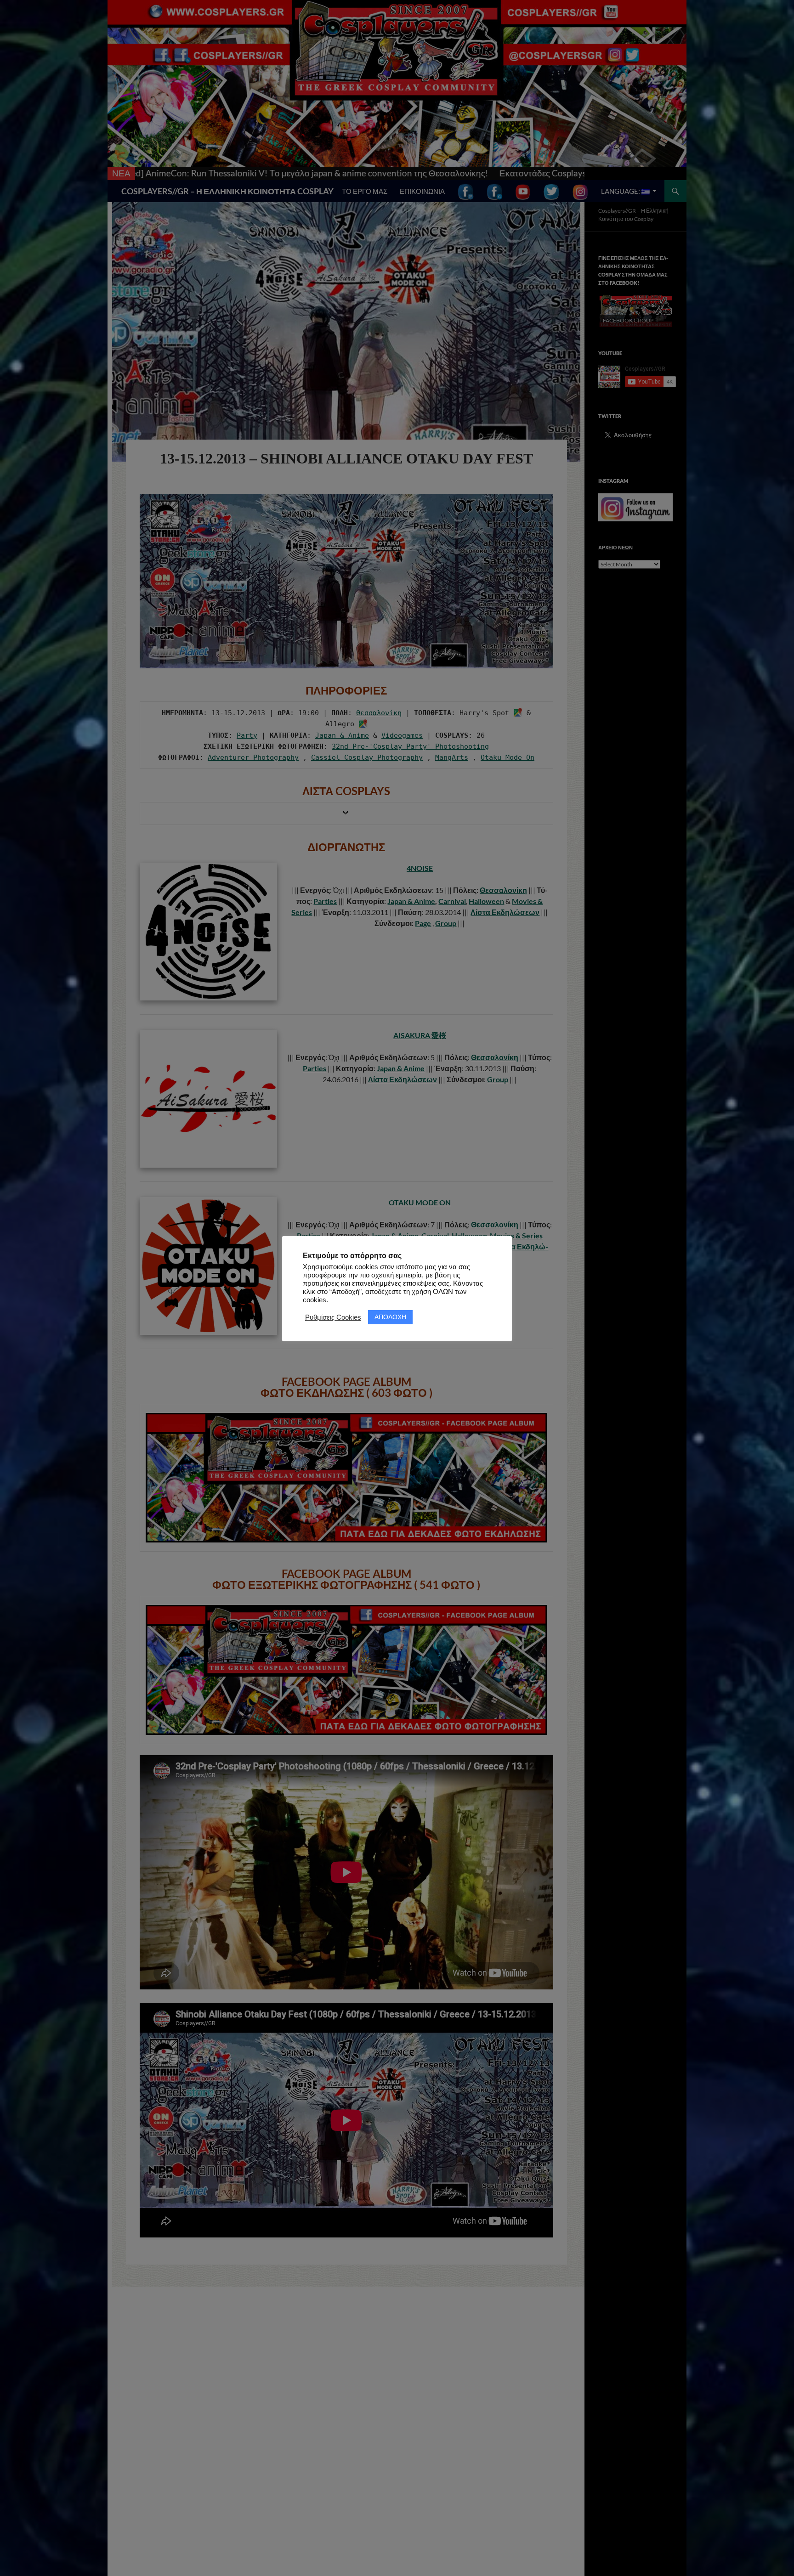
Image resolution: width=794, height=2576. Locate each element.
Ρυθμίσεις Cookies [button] (333, 1317)
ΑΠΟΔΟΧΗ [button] (390, 1317)
